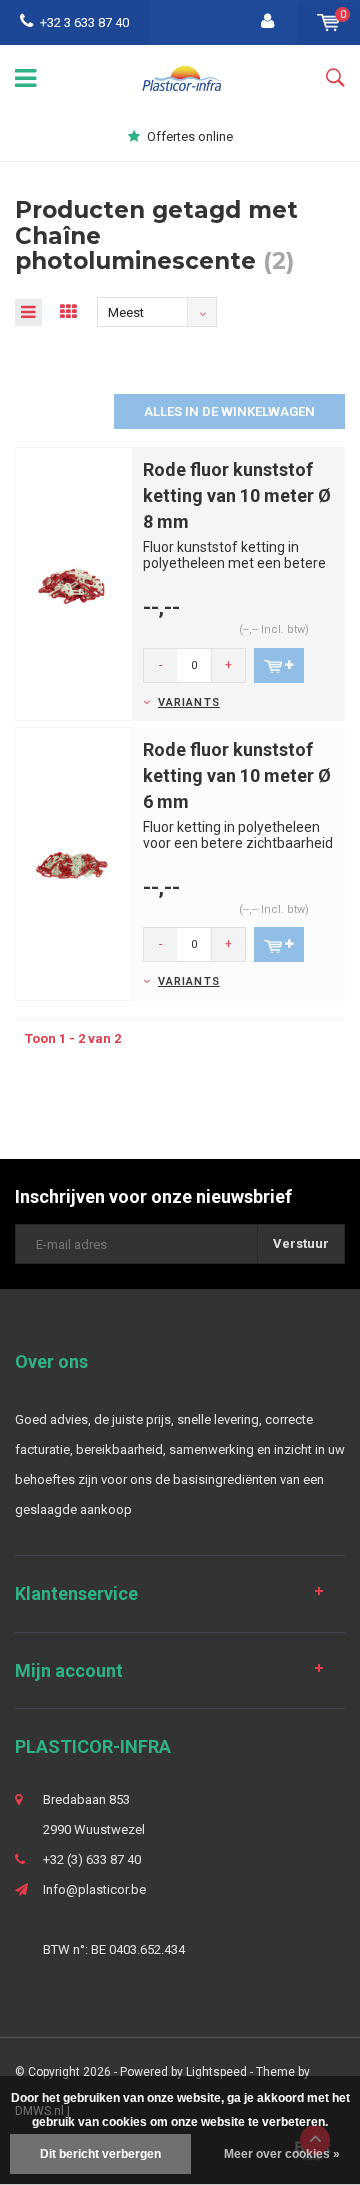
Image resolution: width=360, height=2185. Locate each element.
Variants (189, 702)
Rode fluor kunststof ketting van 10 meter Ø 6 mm (237, 775)
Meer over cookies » (282, 2154)
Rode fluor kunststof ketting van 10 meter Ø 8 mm (237, 495)
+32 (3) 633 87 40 (92, 1859)
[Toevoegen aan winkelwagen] (279, 665)
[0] (328, 22)
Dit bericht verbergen (100, 2154)
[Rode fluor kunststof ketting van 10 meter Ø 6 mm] (74, 863)
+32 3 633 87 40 (84, 22)
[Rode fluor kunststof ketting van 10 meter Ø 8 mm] (74, 583)
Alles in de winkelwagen (229, 411)
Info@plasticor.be (94, 1889)
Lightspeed (216, 2072)
